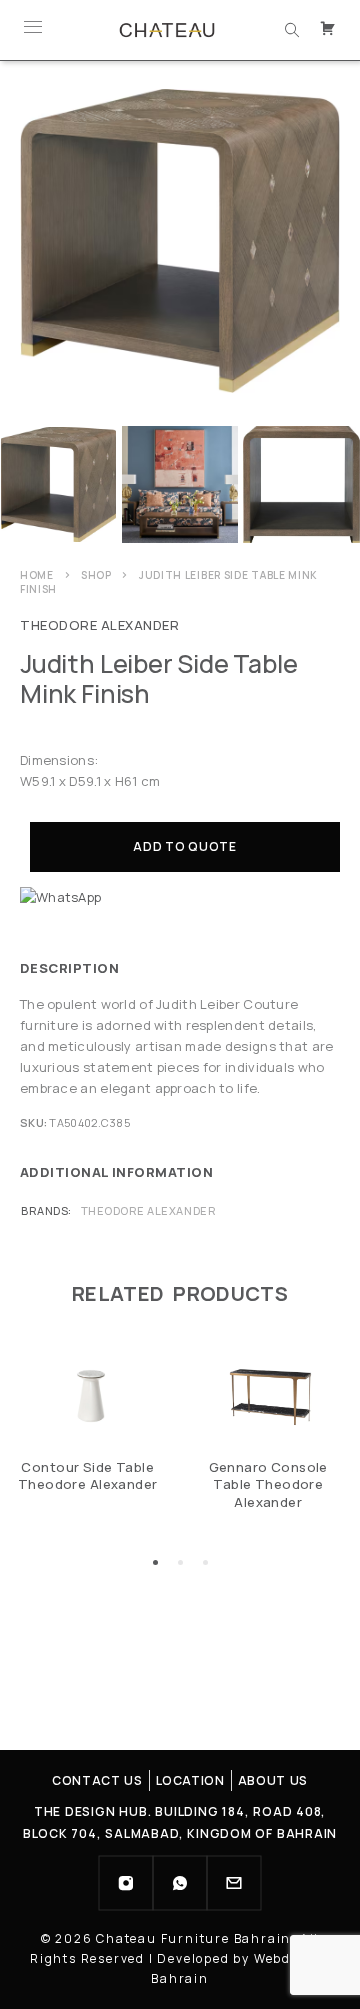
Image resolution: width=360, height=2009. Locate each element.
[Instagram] (126, 1883)
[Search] (292, 30)
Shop (96, 575)
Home (37, 575)
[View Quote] (330, 30)
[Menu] (32, 30)
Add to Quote (185, 846)
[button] (155, 1562)
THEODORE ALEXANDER (99, 625)
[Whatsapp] (180, 1883)
